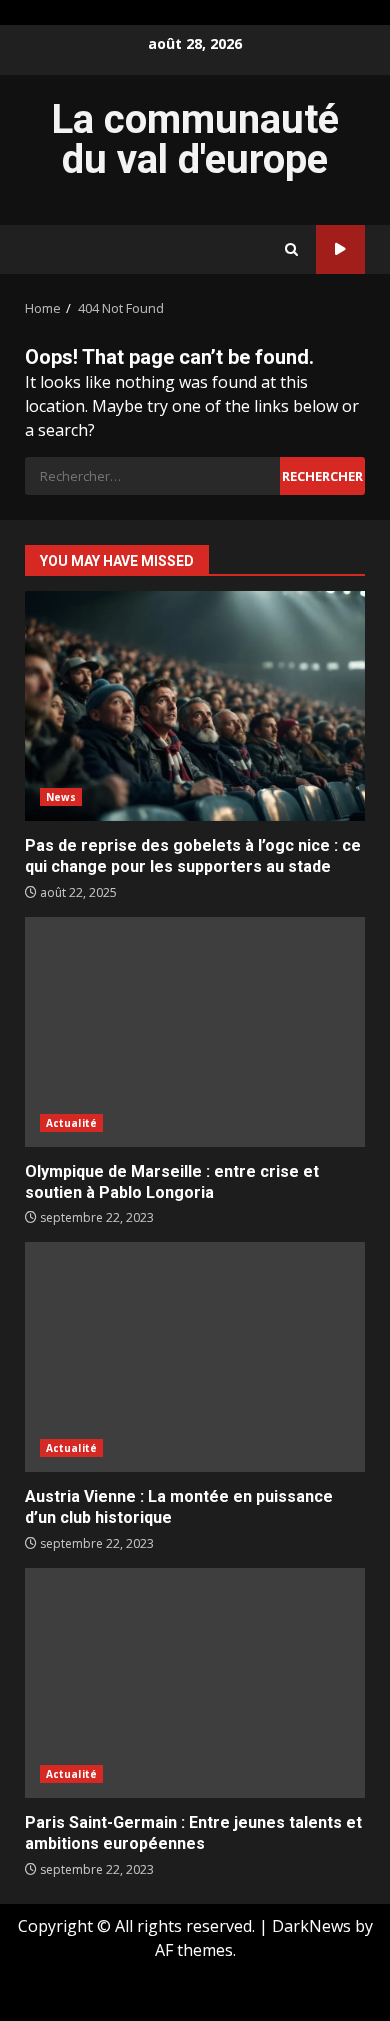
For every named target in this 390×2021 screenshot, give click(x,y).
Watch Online (340, 249)
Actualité (71, 1123)
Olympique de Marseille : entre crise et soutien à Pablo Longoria (195, 1032)
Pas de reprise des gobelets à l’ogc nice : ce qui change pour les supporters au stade (195, 706)
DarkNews (311, 1926)
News (61, 797)
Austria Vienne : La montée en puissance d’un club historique (195, 1357)
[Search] (291, 249)
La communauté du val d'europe (195, 139)
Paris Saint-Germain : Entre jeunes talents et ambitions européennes (195, 1683)
